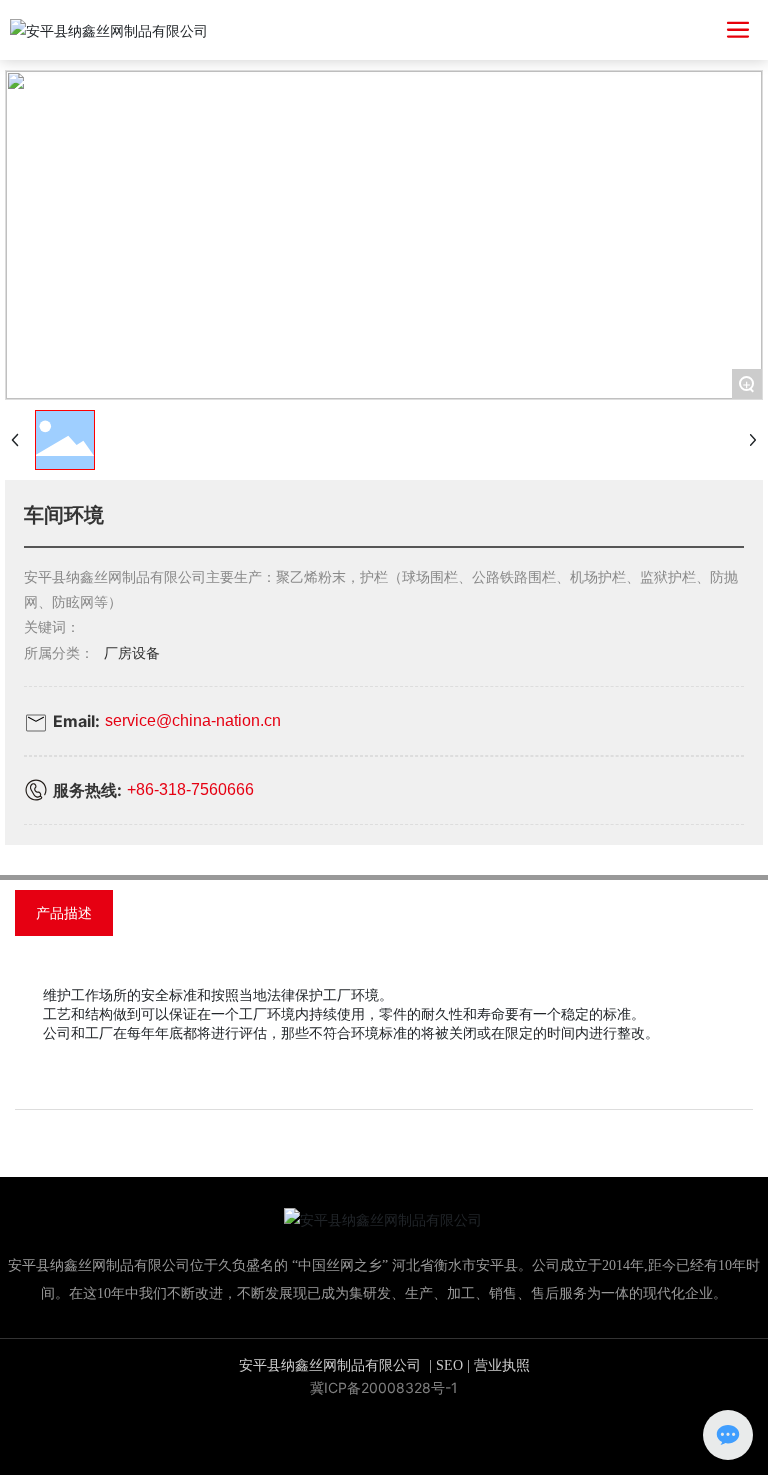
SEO (449, 1365)
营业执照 (502, 1365)
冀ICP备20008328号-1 (384, 1387)
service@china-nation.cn (193, 720)
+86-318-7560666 (190, 789)
